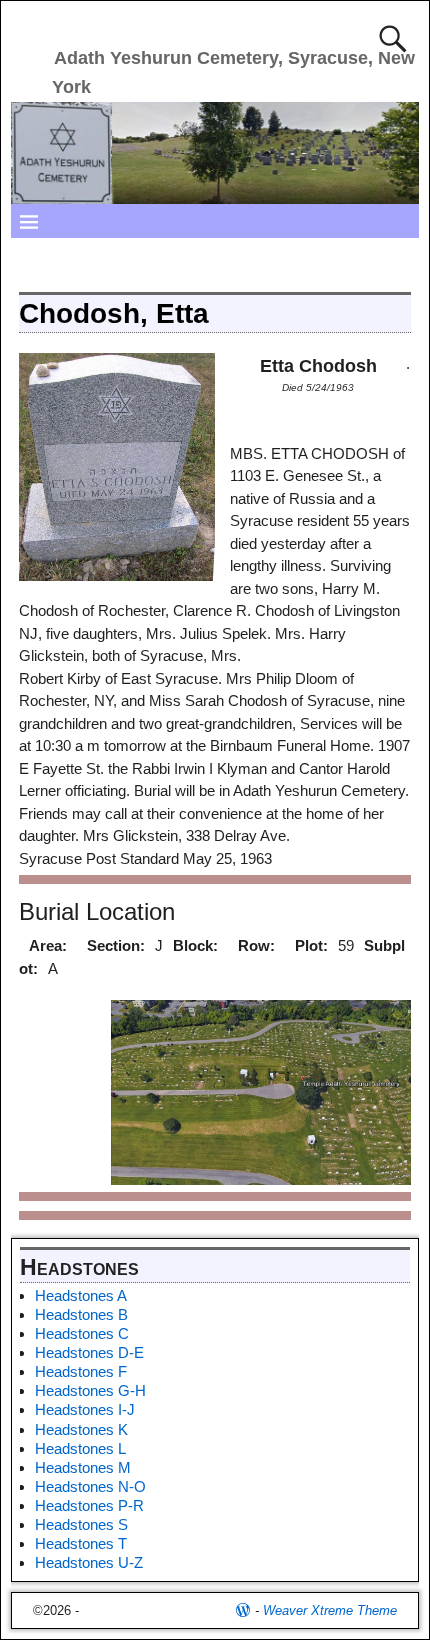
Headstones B (81, 1314)
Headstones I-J (85, 1409)
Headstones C (82, 1333)
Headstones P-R (89, 1505)
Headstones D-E (89, 1352)
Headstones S (81, 1524)
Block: (195, 945)
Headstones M (83, 1467)
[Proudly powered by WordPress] (243, 1610)
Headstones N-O (90, 1486)
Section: (116, 945)
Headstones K (81, 1429)
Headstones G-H (90, 1390)
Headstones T (81, 1543)
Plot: (311, 945)
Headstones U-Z (89, 1562)
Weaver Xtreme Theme (330, 1610)
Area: (48, 945)
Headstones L (80, 1448)
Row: (256, 945)
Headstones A (81, 1295)
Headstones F (81, 1371)
